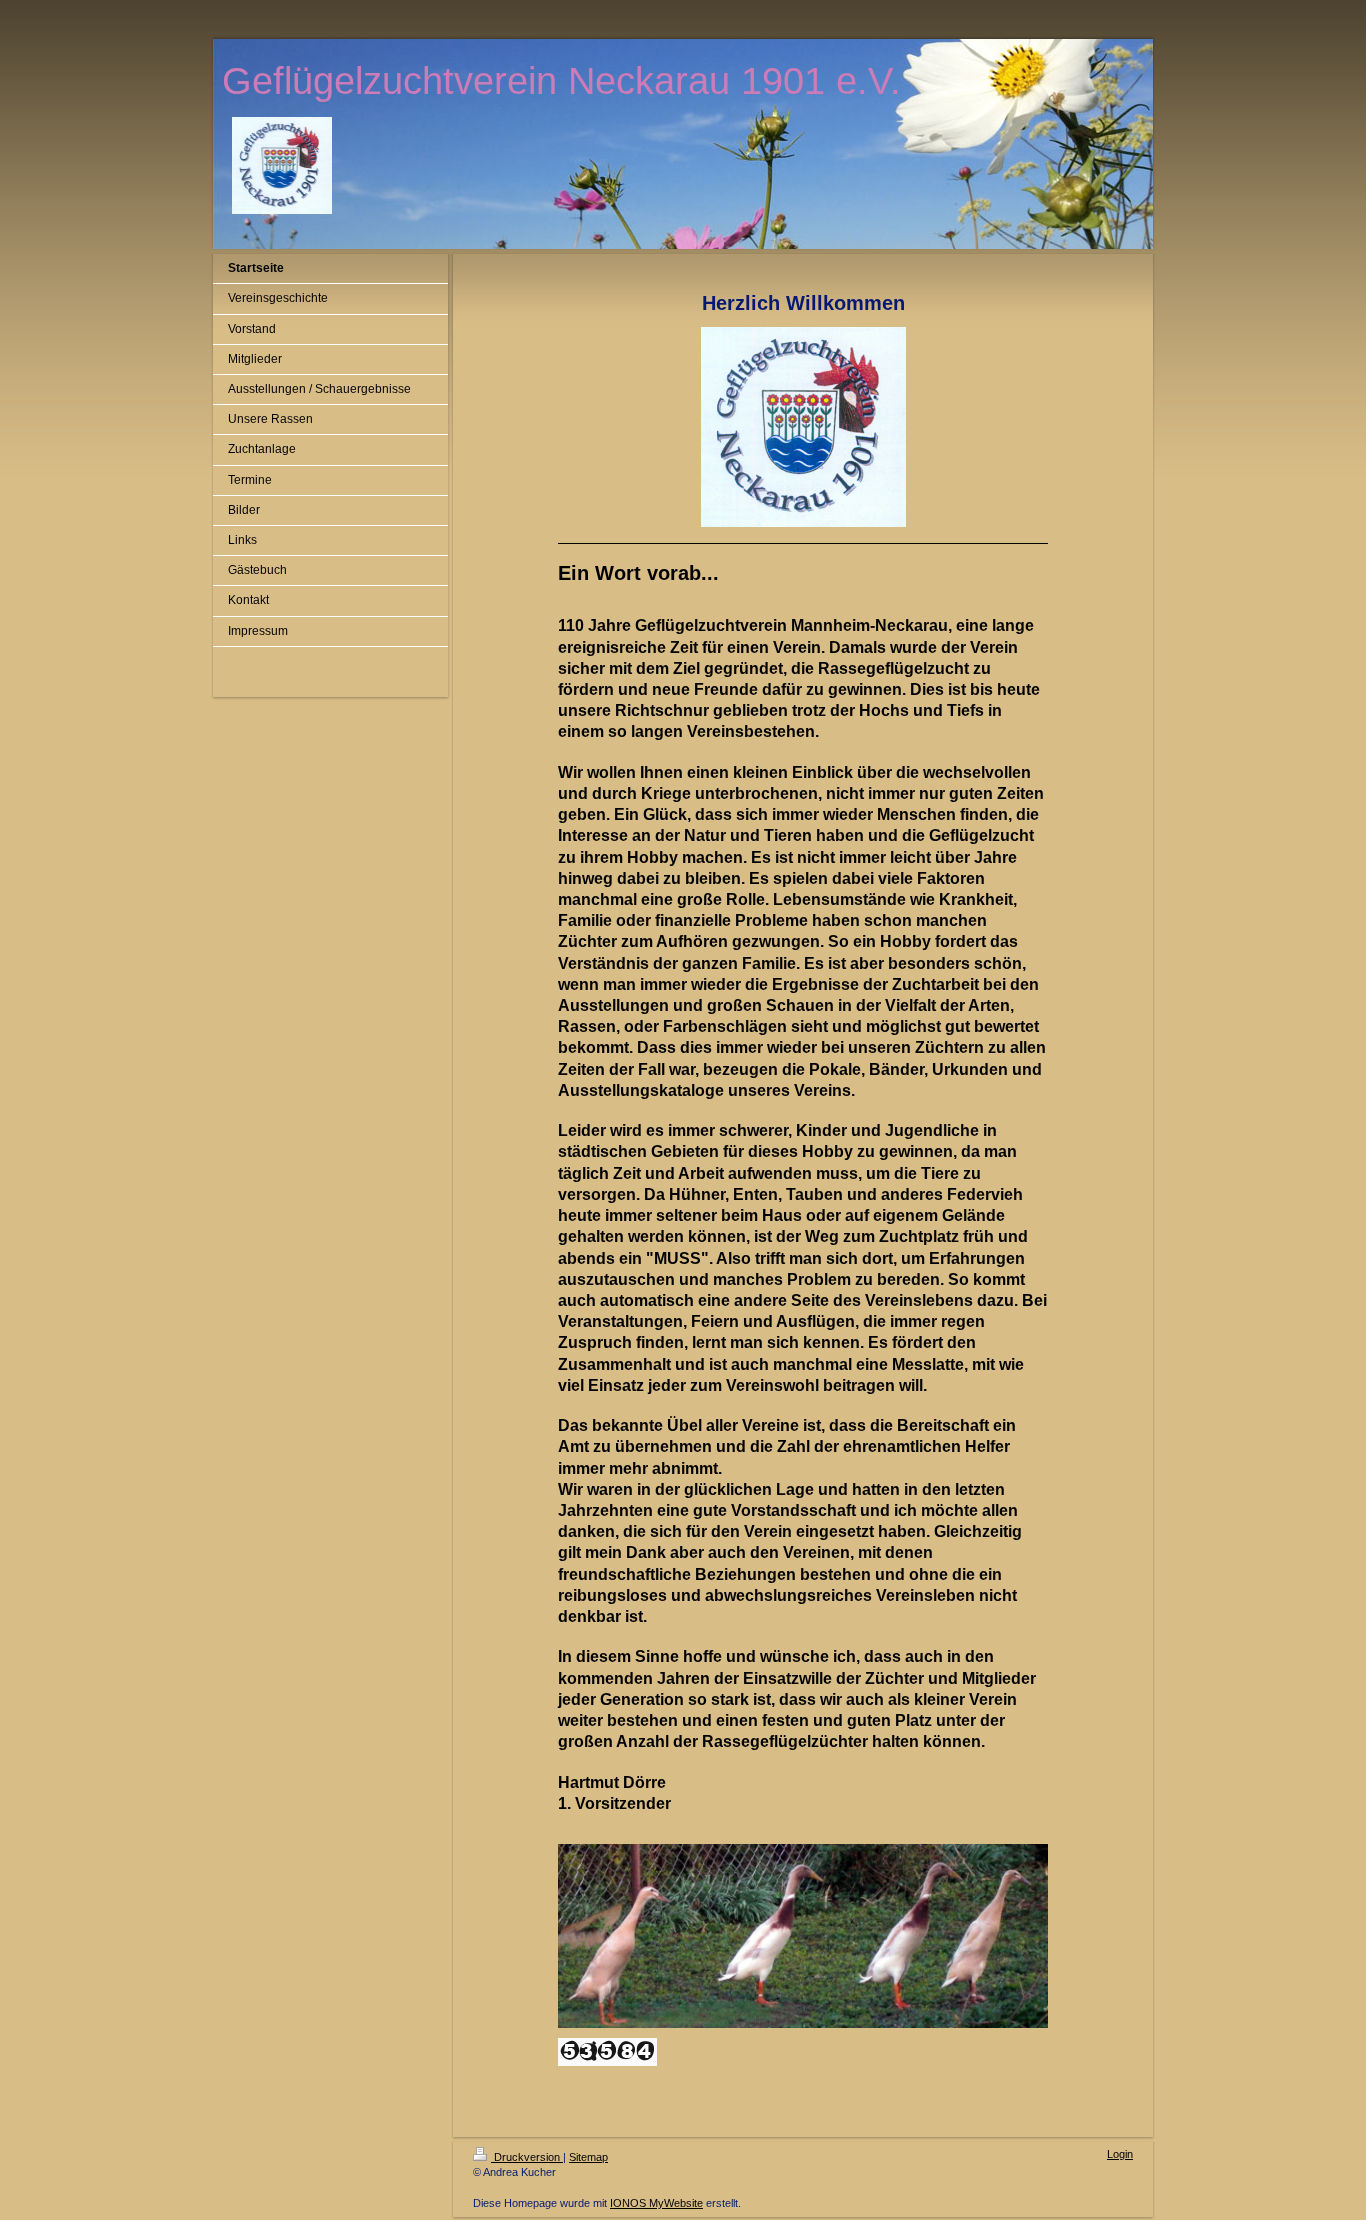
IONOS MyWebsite (656, 2203)
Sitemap (588, 2157)
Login (1120, 2154)
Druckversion (527, 2157)
